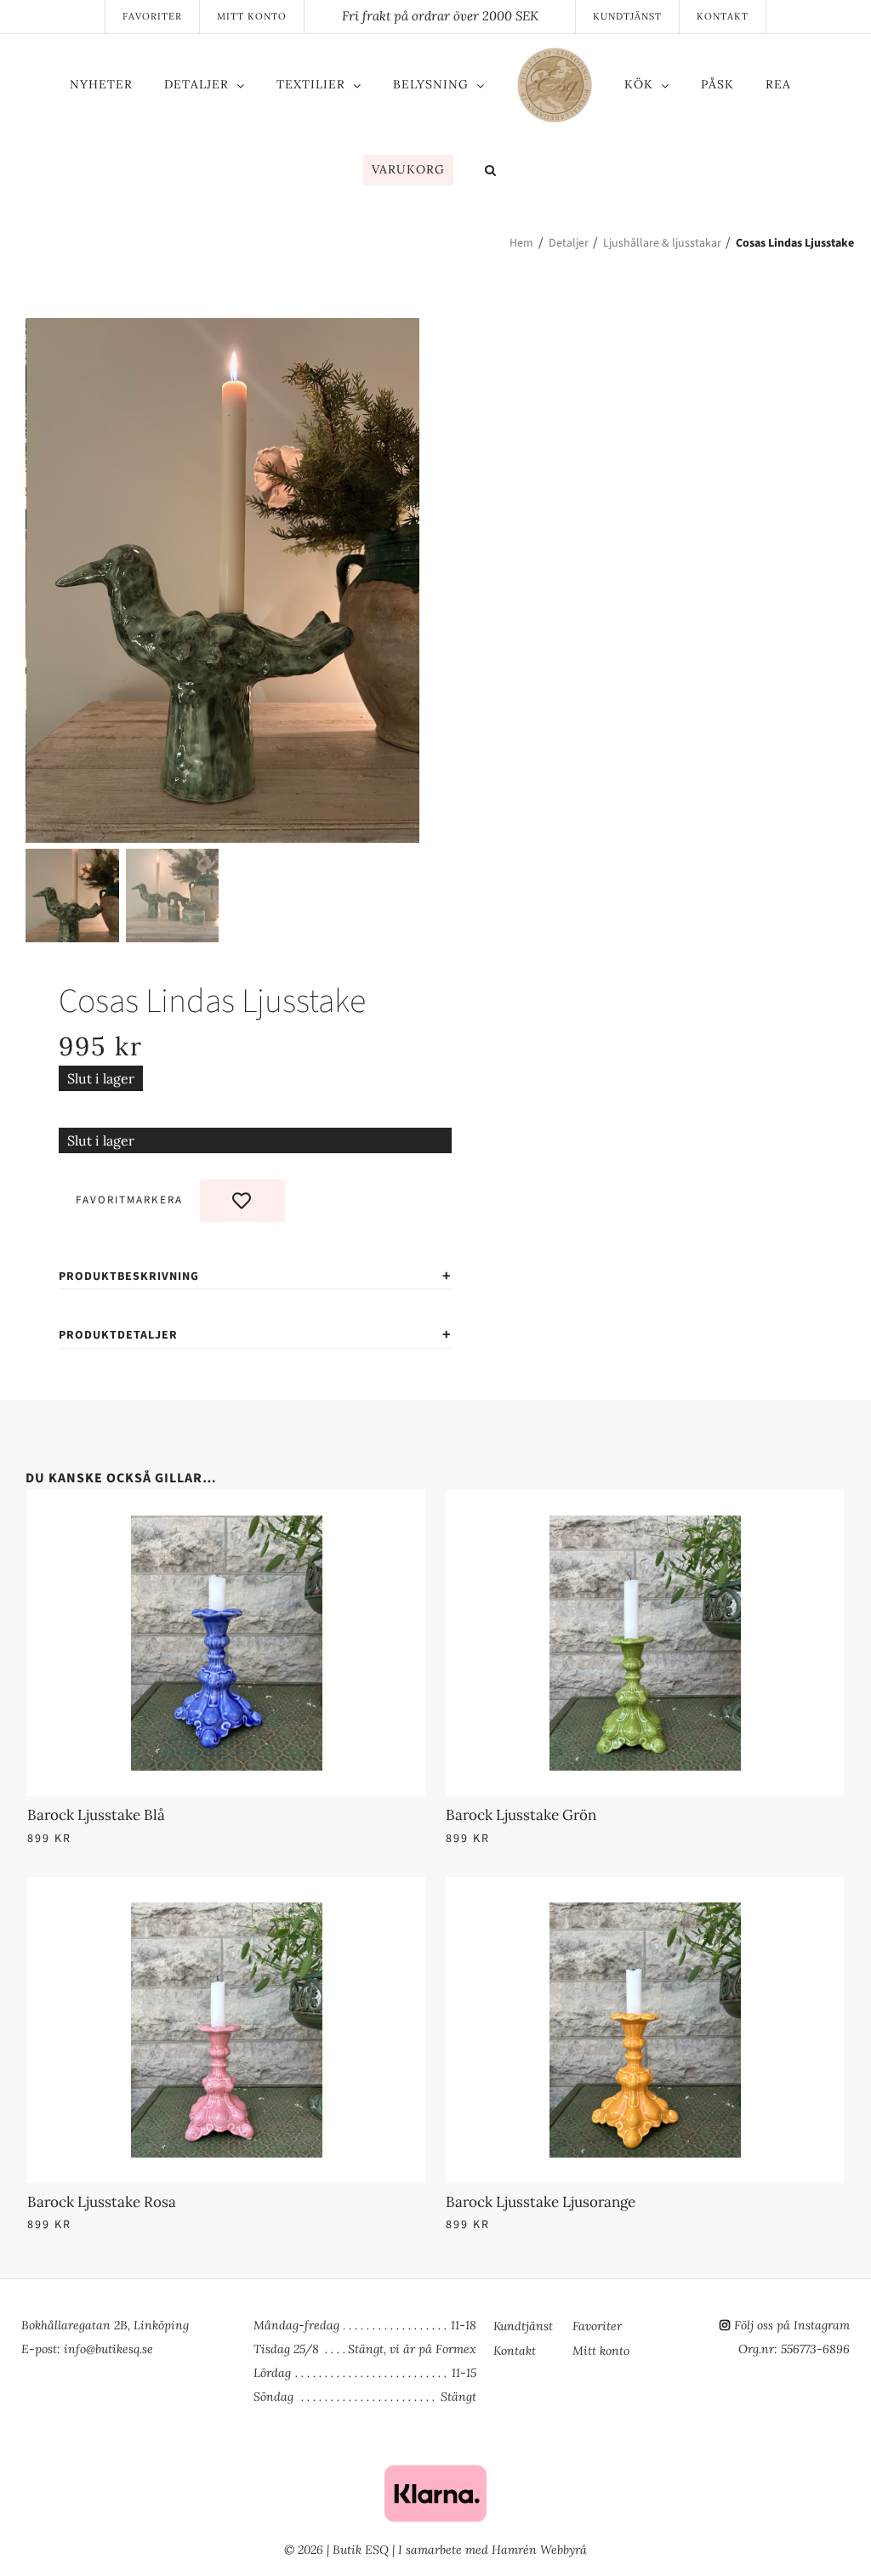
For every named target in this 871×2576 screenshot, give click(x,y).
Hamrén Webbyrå (539, 2550)
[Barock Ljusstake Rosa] (226, 1913)
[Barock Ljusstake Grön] (645, 1526)
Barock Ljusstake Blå (96, 1815)
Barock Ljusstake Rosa (102, 2202)
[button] (491, 172)
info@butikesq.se (108, 2349)
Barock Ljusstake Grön (521, 1815)
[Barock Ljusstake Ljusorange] (645, 1913)
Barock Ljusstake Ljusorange (541, 2202)
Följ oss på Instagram (792, 2325)
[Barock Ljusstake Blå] (226, 1526)
